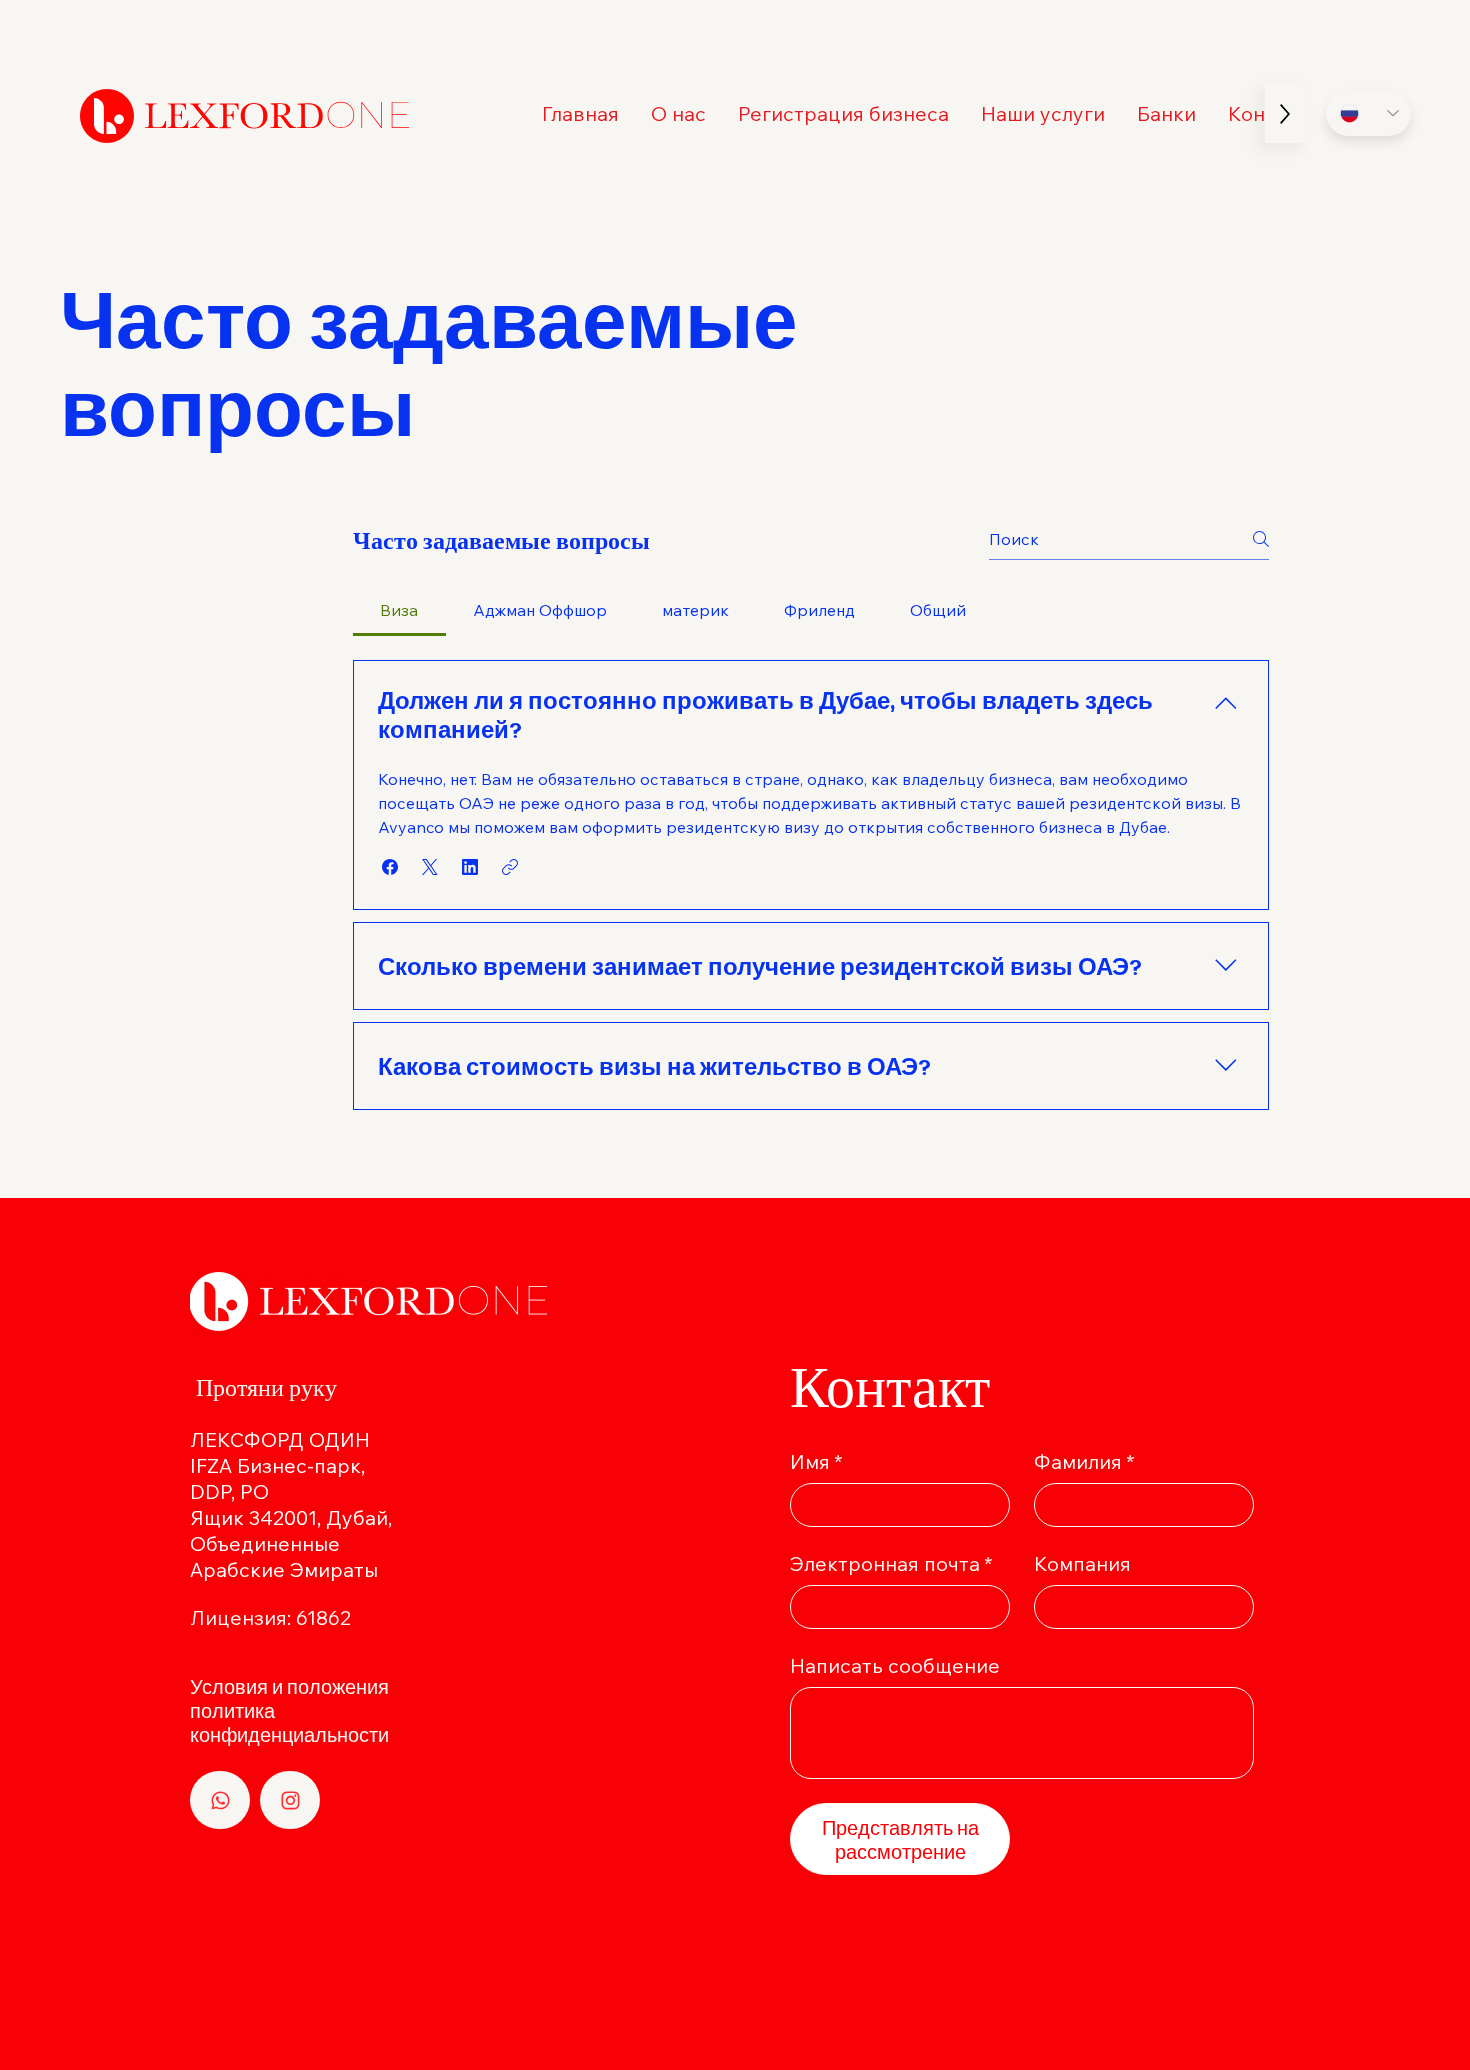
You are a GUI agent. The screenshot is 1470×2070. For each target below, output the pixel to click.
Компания (1082, 1563)
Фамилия (1084, 1461)
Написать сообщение (895, 1665)
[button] (1043, 113)
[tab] (399, 610)
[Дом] (220, 1800)
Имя (816, 1461)
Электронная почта (891, 1563)
